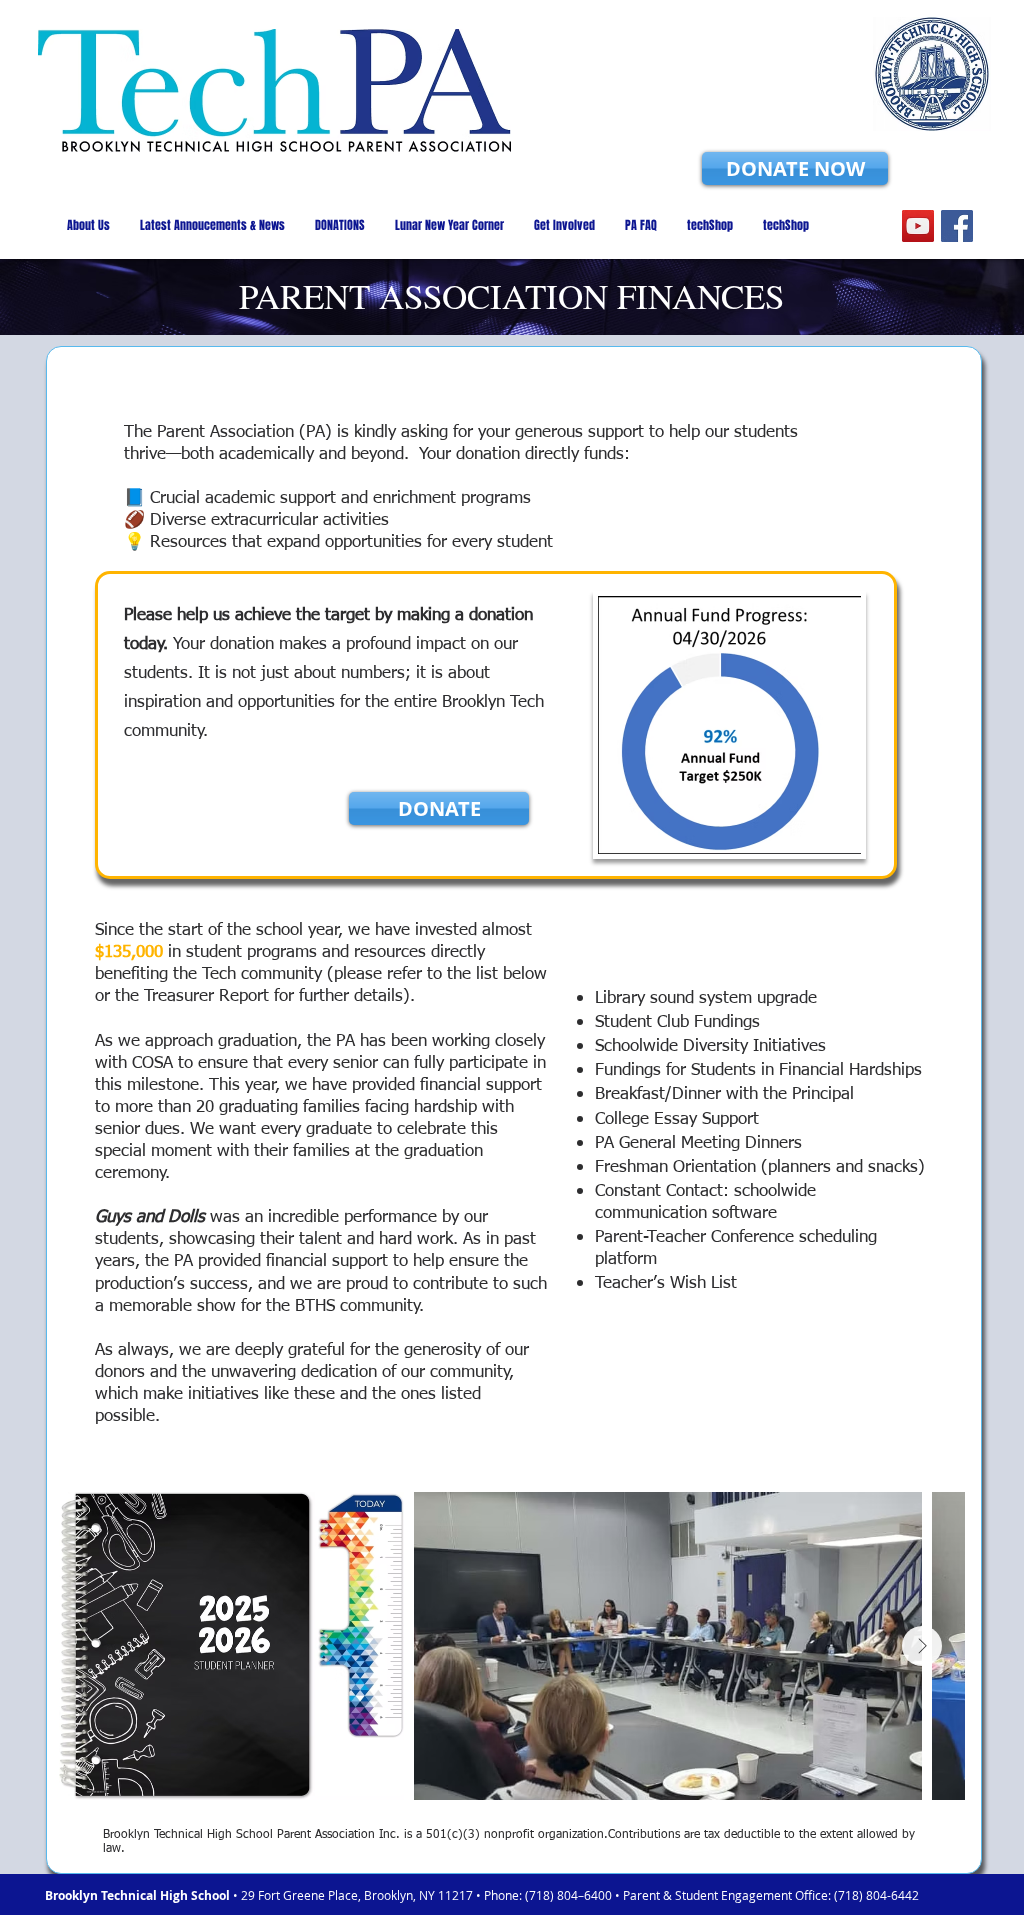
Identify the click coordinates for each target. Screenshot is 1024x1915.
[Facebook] (957, 226)
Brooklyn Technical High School (139, 1895)
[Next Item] (922, 1646)
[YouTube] (918, 226)
